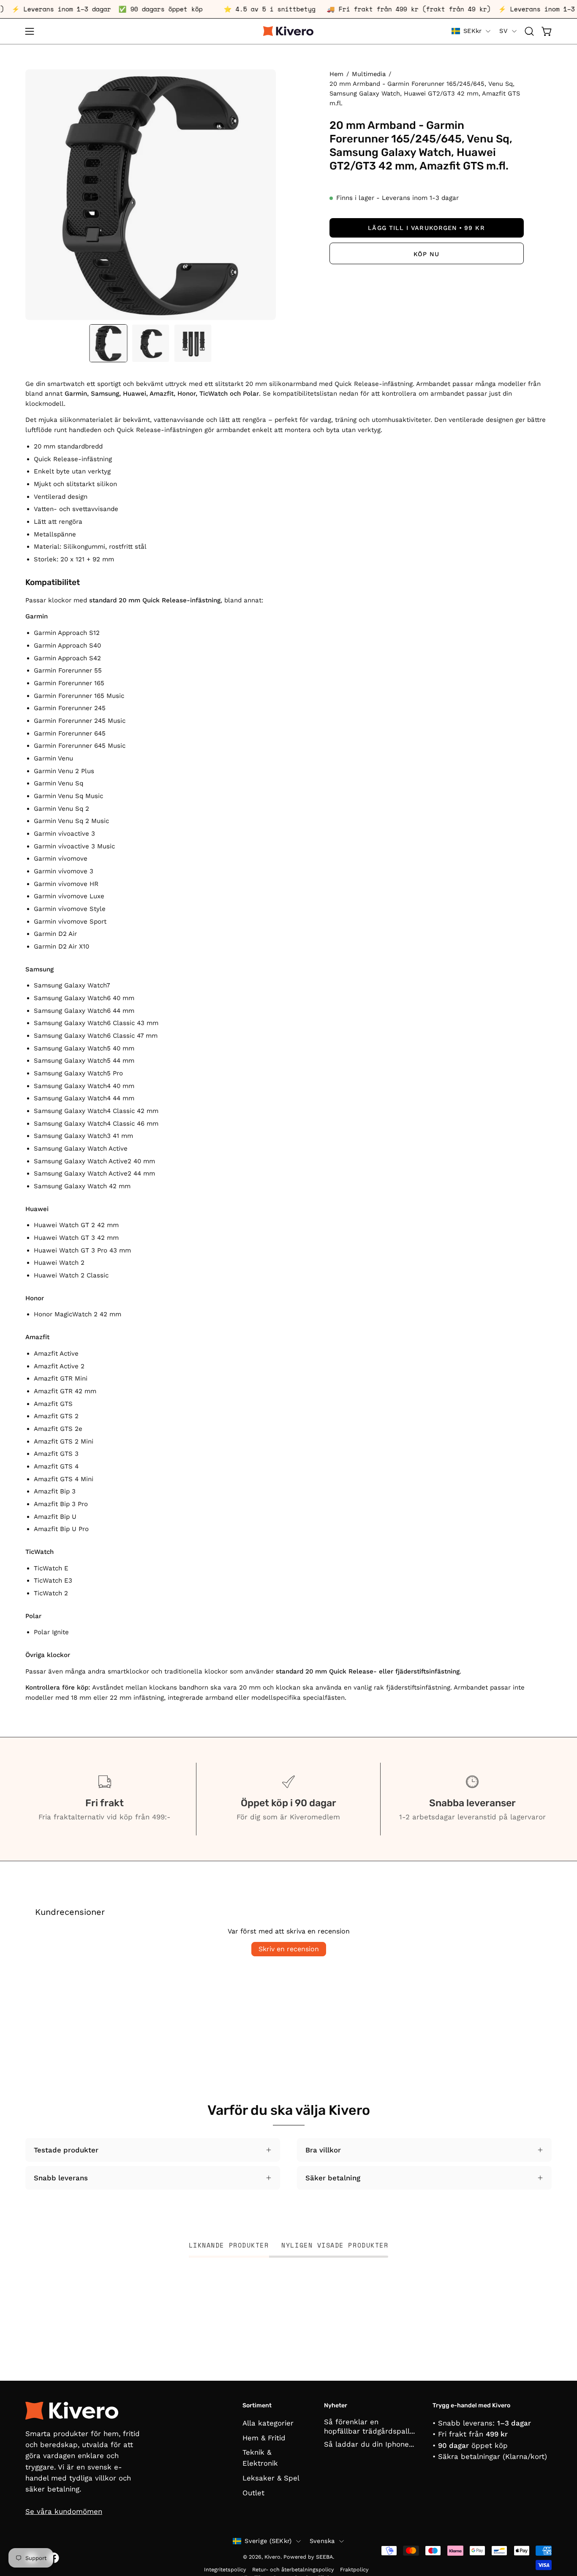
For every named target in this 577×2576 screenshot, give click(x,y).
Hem (336, 74)
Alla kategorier (268, 2423)
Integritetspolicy (225, 2569)
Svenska (322, 2541)
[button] (529, 31)
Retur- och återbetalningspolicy (293, 2569)
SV (504, 31)
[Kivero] (288, 31)
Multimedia (369, 74)
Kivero (272, 2557)
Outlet (253, 2493)
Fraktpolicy (354, 2569)
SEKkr (472, 31)
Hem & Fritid (264, 2438)
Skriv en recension (289, 1949)
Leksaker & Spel (271, 2478)
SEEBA (324, 2557)
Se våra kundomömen (64, 2511)
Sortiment (257, 2405)
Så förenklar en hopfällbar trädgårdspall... (369, 2426)
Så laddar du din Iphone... (369, 2444)
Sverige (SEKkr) (268, 2541)
